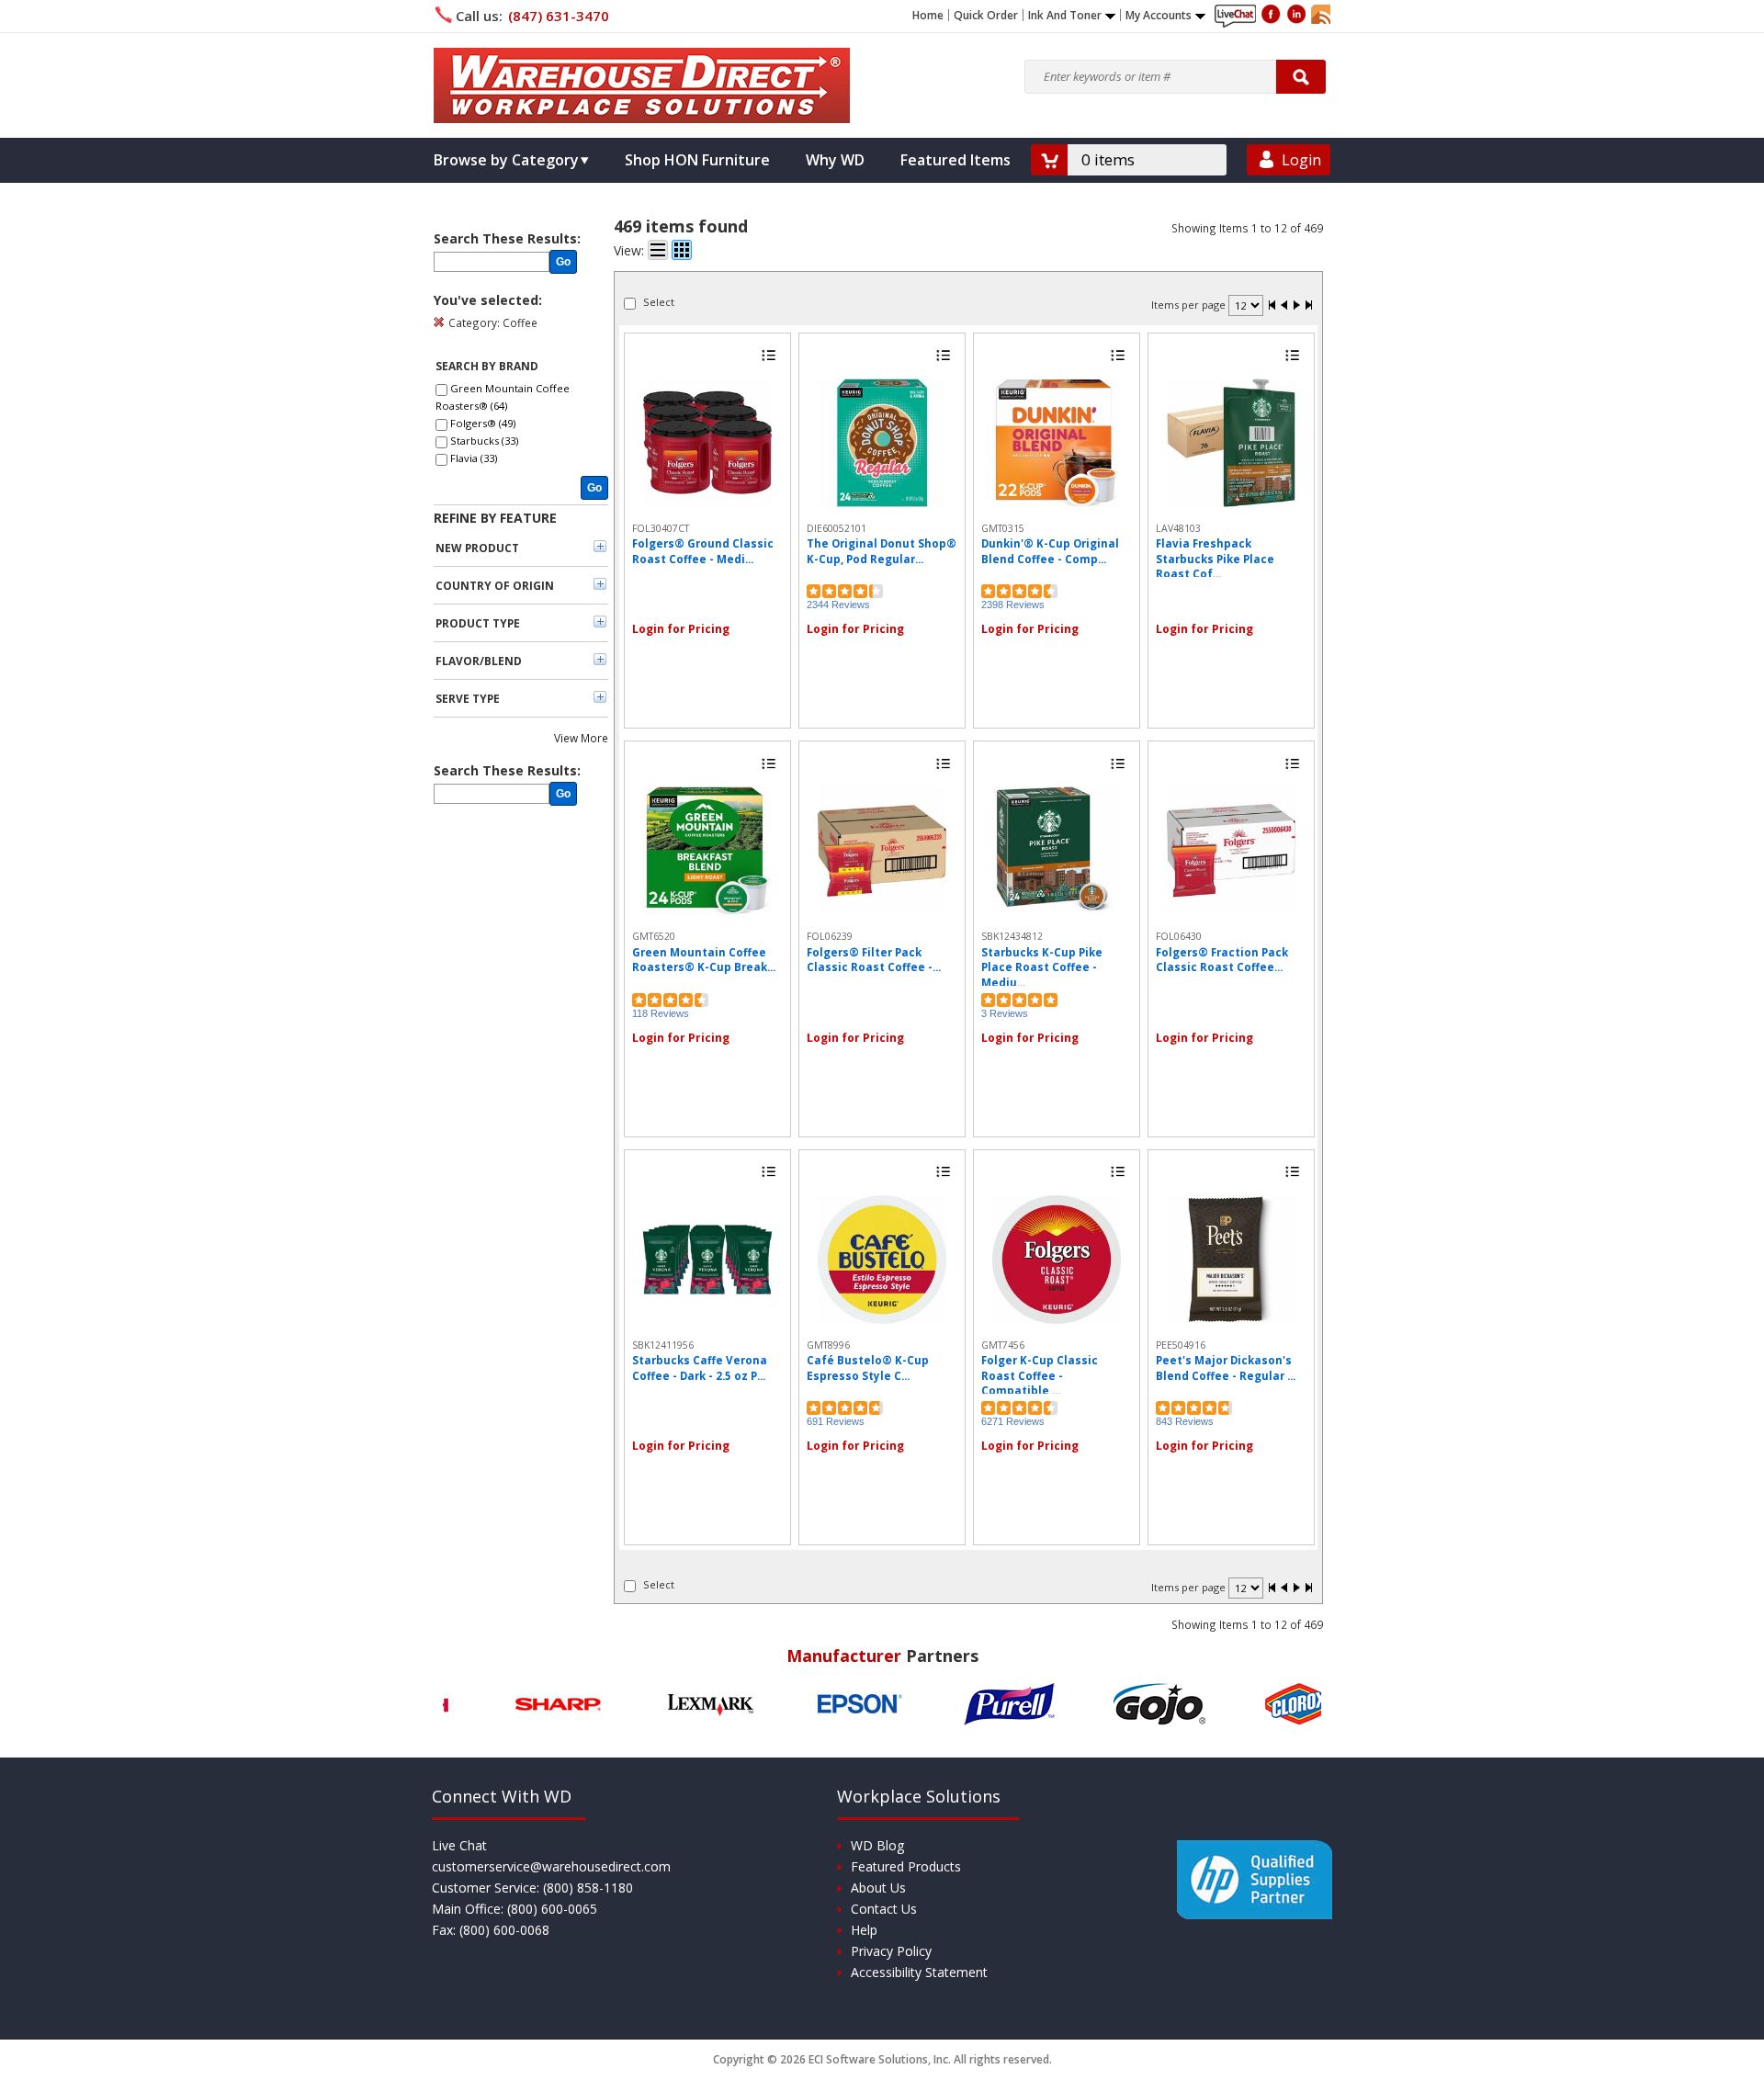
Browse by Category (506, 160)
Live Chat (459, 1845)
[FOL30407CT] (707, 443)
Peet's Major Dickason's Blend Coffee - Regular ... (1226, 1368)
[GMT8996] (882, 1260)
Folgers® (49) (483, 423)
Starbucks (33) (484, 441)
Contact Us (884, 1909)
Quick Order (986, 16)
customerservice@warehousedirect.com (551, 1866)
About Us (878, 1888)
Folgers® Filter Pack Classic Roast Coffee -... (874, 960)
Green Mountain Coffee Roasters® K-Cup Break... (704, 960)
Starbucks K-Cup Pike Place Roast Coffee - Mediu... (1042, 967)
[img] (642, 85)
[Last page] (1308, 306)
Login (1301, 160)
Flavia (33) (474, 458)
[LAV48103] (1231, 443)
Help (864, 1930)
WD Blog (877, 1845)
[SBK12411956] (707, 1260)
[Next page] (1296, 306)
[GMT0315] (1057, 443)
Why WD (835, 160)
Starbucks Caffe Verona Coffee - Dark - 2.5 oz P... (700, 1368)
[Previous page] (1284, 306)
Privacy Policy (891, 1951)
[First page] (1272, 306)
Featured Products (906, 1866)
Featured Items (955, 160)
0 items (1108, 159)
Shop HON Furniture (697, 160)
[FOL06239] (882, 851)
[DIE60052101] (882, 443)
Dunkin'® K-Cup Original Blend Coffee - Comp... (1050, 551)
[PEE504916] (1231, 1260)
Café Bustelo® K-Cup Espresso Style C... (868, 1368)
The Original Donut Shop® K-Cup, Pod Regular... (882, 551)
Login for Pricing (681, 629)
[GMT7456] (1057, 1260)
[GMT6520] (707, 851)
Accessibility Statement (919, 1972)
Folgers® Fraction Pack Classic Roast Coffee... (1222, 960)
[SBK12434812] (1057, 851)
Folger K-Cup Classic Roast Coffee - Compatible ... (1040, 1375)
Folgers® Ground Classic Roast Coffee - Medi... (703, 551)
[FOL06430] (1231, 851)
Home (928, 16)
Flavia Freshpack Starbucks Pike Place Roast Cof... (1215, 559)
